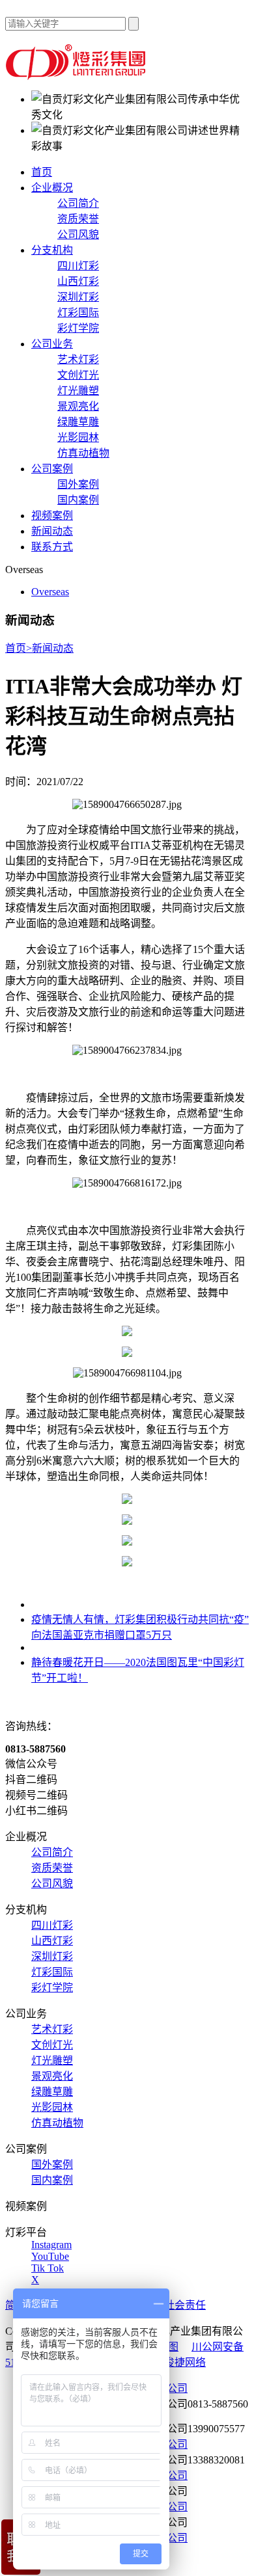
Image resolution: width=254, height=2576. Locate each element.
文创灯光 (78, 375)
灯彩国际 (78, 313)
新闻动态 (52, 531)
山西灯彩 (78, 281)
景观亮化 (78, 406)
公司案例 (52, 469)
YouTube (50, 2256)
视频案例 (52, 516)
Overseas (50, 592)
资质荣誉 (78, 219)
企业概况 (52, 188)
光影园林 (78, 437)
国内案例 (78, 500)
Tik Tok (48, 2268)
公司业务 (52, 344)
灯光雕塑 (78, 391)
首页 (42, 172)
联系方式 (52, 547)
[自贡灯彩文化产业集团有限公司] (77, 76)
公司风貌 (78, 235)
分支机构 (52, 250)
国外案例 (78, 484)
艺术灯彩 (78, 359)
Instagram (51, 2245)
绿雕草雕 (78, 422)
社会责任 (185, 2305)
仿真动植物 (83, 453)
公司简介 (78, 203)
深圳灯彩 (78, 297)
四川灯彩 (78, 266)
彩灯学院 (78, 328)
